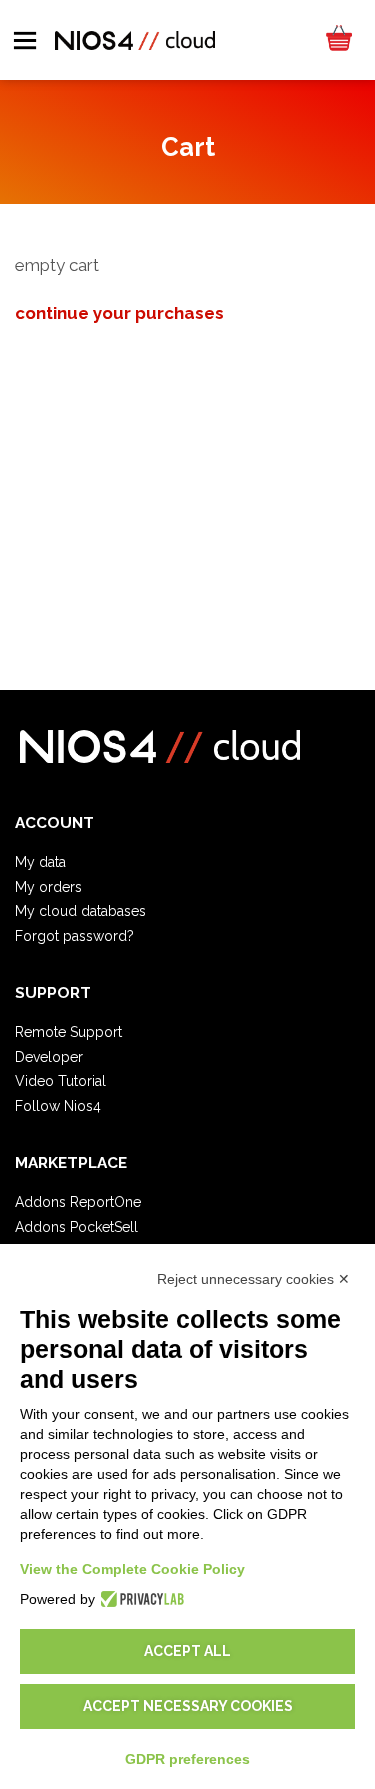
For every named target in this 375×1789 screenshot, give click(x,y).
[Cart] (338, 40)
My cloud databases (80, 911)
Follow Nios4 (58, 1106)
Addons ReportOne (78, 1202)
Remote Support (68, 1032)
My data (40, 862)
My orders (48, 887)
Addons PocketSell (76, 1227)
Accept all (187, 1651)
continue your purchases (119, 313)
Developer (49, 1057)
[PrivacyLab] (139, 1599)
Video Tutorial (60, 1081)
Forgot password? (74, 936)
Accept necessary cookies (188, 1706)
